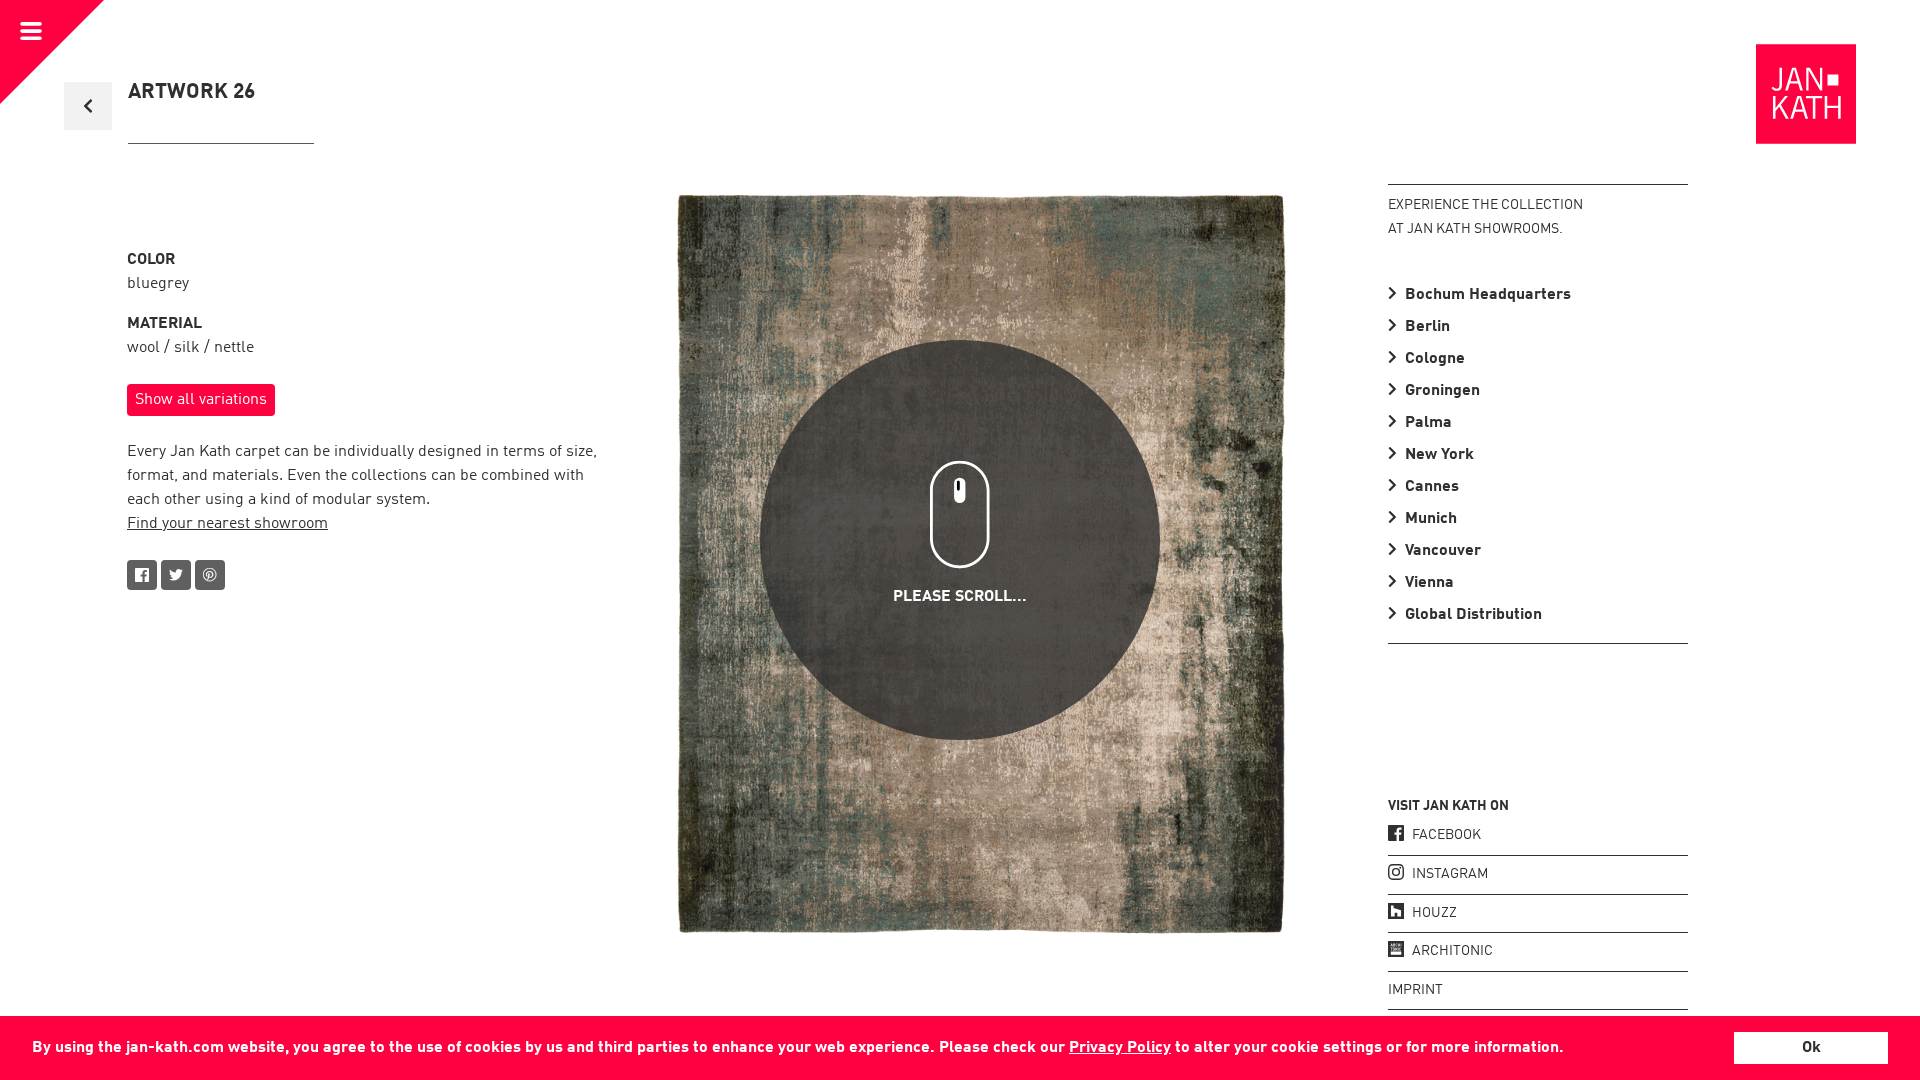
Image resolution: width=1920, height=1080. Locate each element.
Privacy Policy (1120, 1048)
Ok (1811, 1048)
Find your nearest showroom (227, 524)
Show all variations (201, 400)
